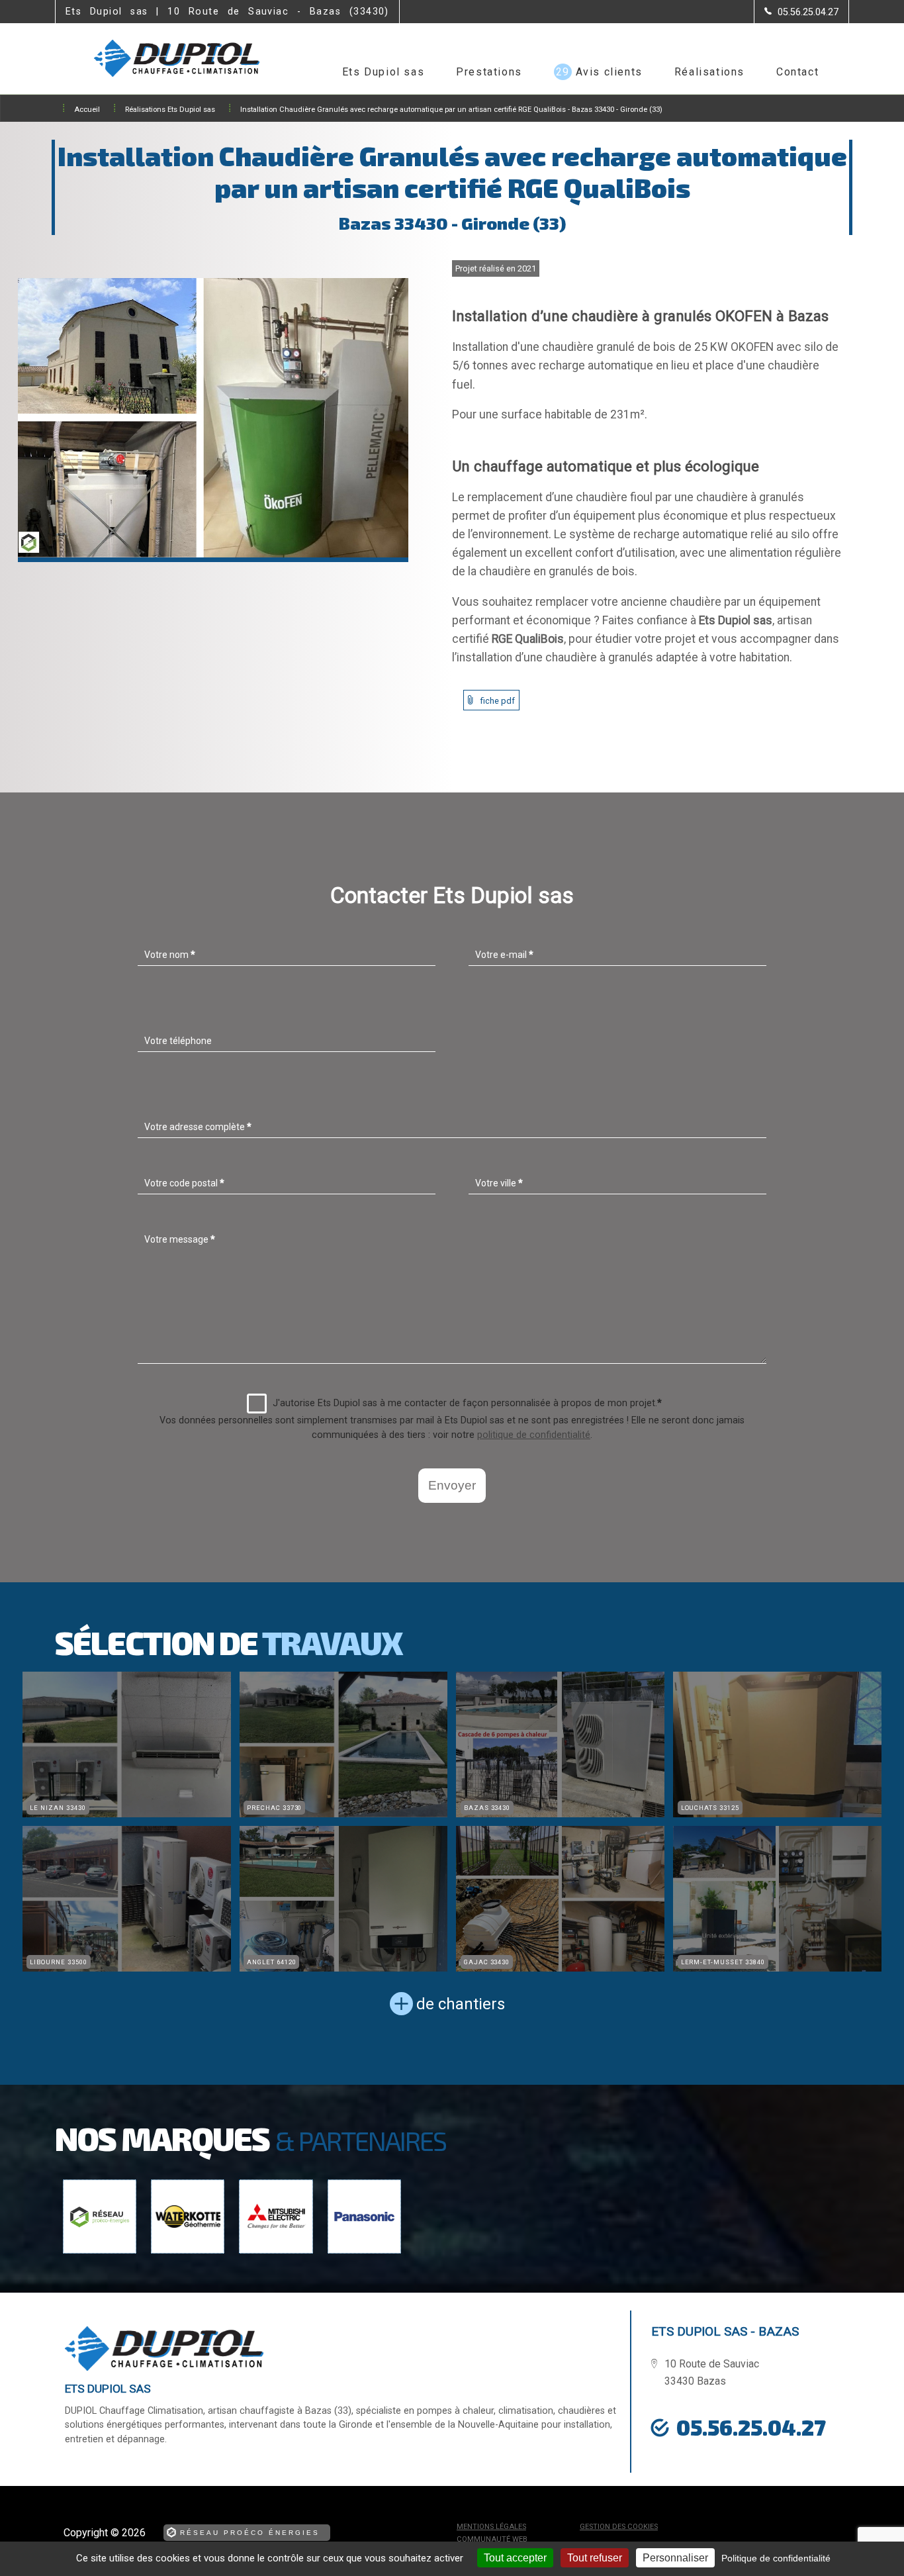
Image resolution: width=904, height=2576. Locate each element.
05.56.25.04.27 (751, 2427)
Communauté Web (492, 2539)
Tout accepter (515, 2558)
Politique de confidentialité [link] (776, 2558)
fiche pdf (498, 701)
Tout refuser (595, 2558)
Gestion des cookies (619, 2527)
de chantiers (461, 2004)
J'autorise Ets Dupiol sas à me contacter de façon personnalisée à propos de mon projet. (467, 1403)
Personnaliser (675, 2558)
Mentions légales (491, 2527)
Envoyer (452, 1485)
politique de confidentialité (534, 1435)
